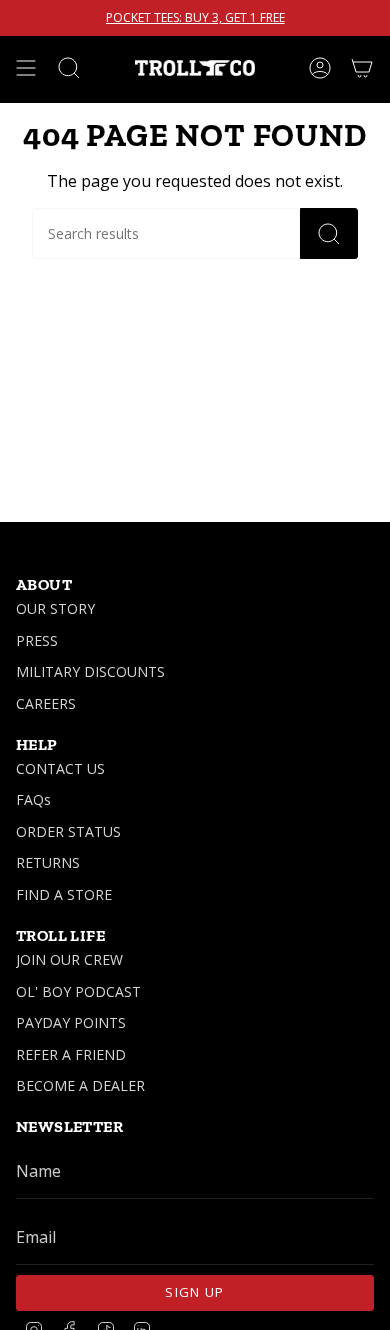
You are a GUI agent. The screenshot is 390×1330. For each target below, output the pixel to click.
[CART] (362, 68)
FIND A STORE (64, 894)
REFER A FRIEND (71, 1054)
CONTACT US (60, 768)
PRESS (37, 640)
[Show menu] (26, 68)
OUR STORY (55, 608)
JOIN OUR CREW (69, 959)
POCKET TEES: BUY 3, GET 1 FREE (195, 18)
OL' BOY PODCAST (78, 991)
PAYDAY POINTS (71, 1022)
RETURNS (48, 862)
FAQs (33, 799)
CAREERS (46, 703)
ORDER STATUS (68, 831)
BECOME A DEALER (80, 1085)
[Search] (329, 233)
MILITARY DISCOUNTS (90, 671)
